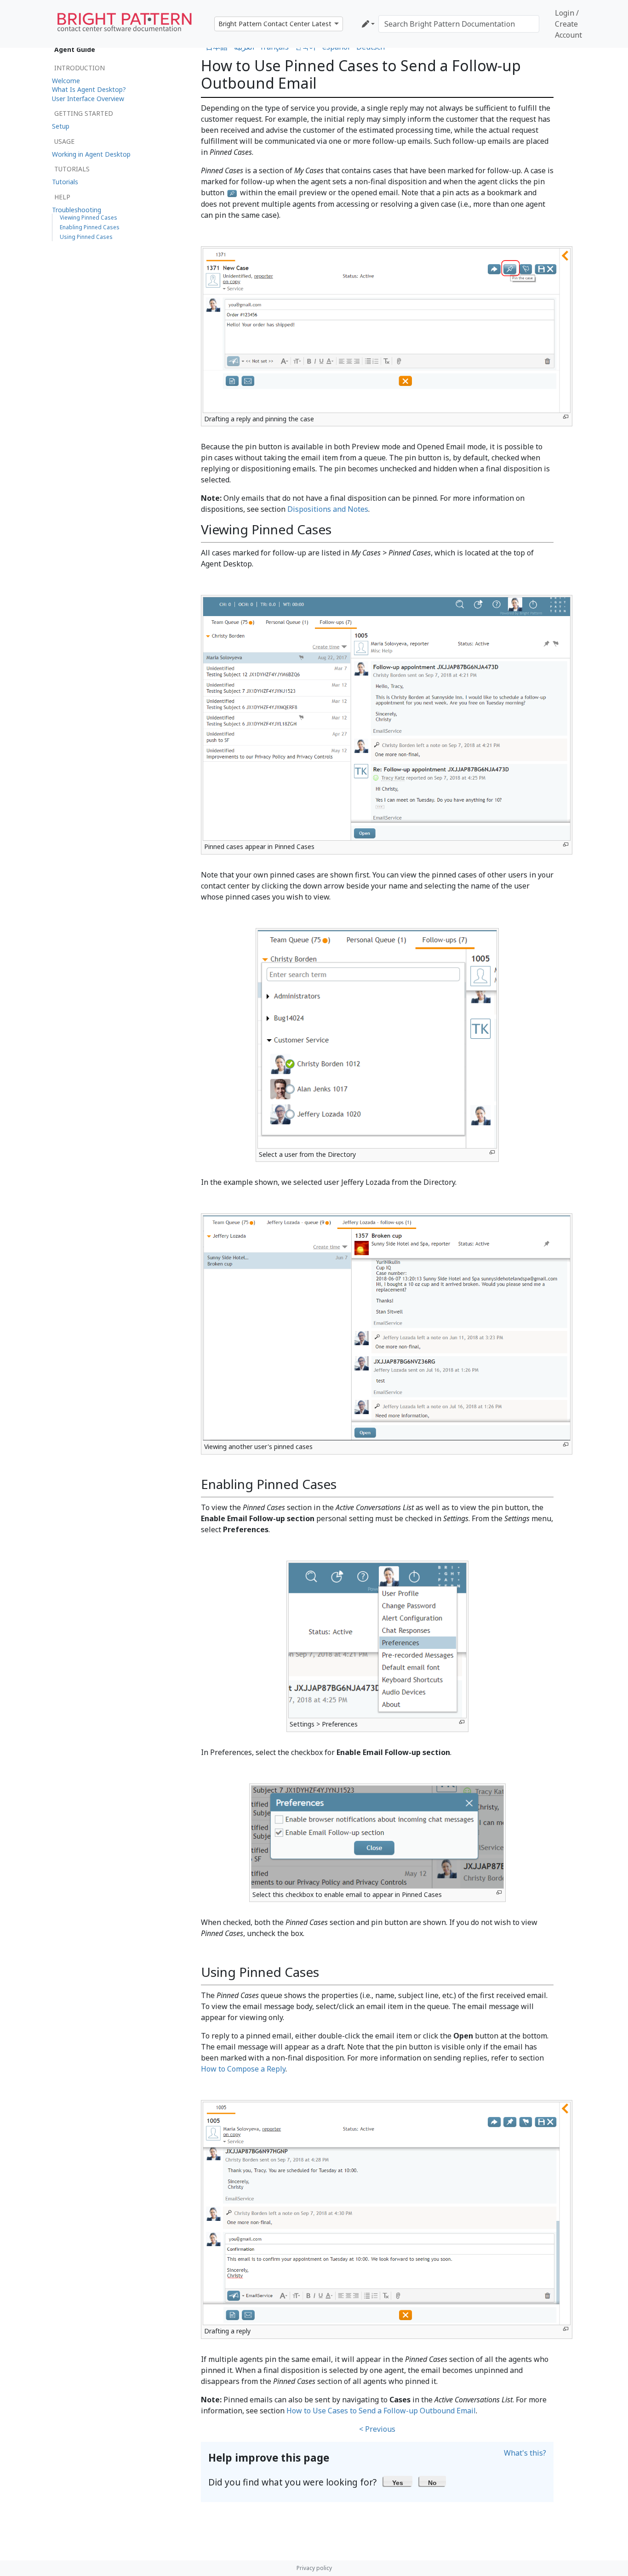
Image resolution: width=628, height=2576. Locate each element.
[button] (398, 2481)
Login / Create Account (568, 24)
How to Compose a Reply (243, 2069)
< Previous (377, 2429)
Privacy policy (314, 2568)
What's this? (525, 2453)
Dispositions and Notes (328, 509)
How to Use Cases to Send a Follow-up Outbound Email (381, 2411)
